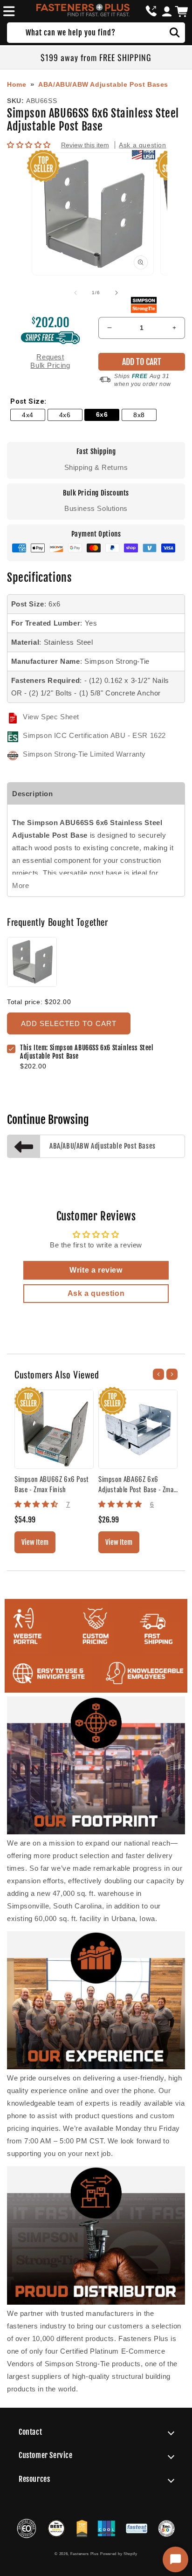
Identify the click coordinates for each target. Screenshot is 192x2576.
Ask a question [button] (96, 1293)
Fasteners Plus (85, 2554)
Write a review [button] (96, 1270)
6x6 (102, 415)
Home (17, 84)
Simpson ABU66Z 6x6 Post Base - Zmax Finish (52, 1484)
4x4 (28, 415)
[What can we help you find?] (175, 33)
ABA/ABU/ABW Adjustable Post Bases (103, 84)
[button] (7, 11)
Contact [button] (30, 2432)
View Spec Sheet (51, 717)
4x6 (65, 415)
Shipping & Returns (96, 467)
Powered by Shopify (119, 2554)
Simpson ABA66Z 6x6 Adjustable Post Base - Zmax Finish (137, 1484)
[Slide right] (117, 293)
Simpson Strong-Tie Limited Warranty (84, 754)
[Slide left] (75, 293)
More (21, 885)
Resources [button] (34, 2479)
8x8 (139, 415)
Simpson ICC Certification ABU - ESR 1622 (94, 735)
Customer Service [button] (46, 2455)
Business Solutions (96, 508)
